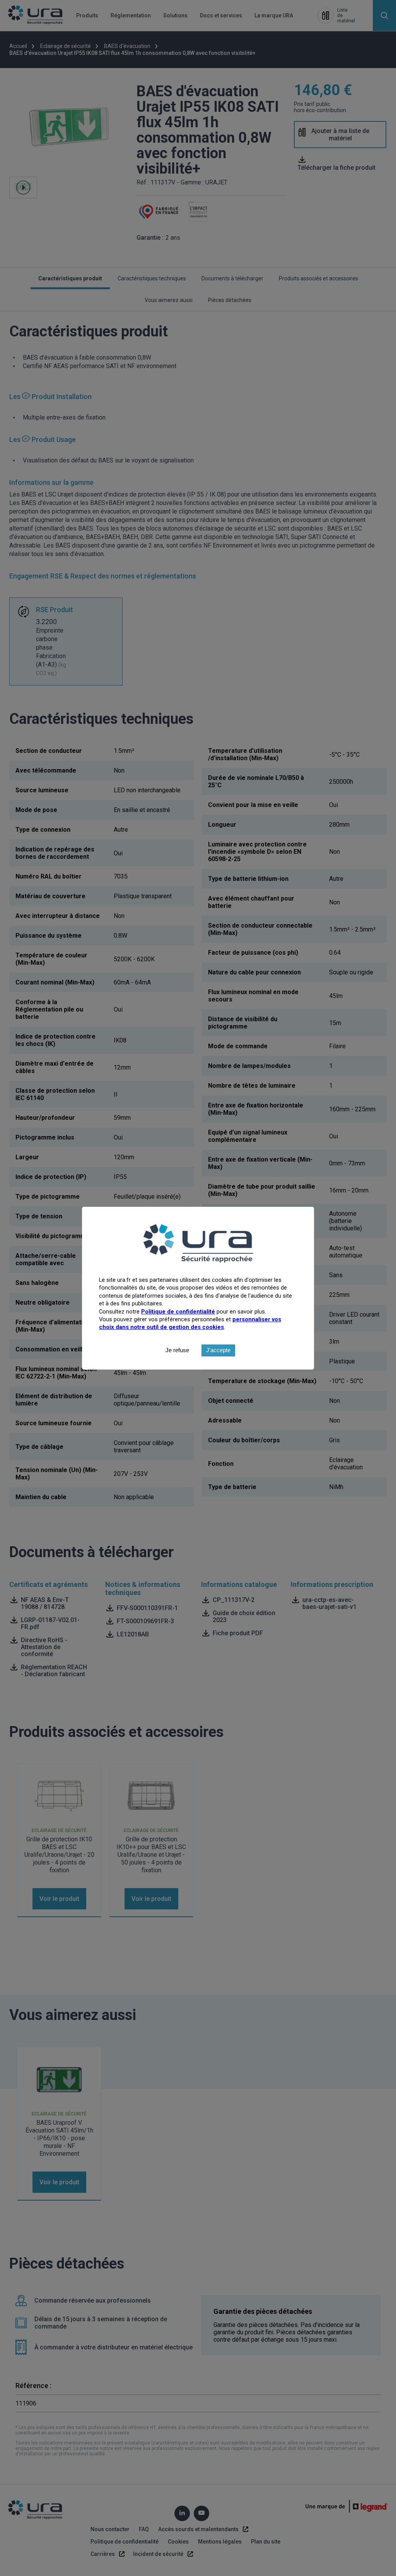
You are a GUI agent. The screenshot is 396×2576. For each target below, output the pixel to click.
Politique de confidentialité (178, 1312)
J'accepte (218, 1350)
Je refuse (177, 1350)
